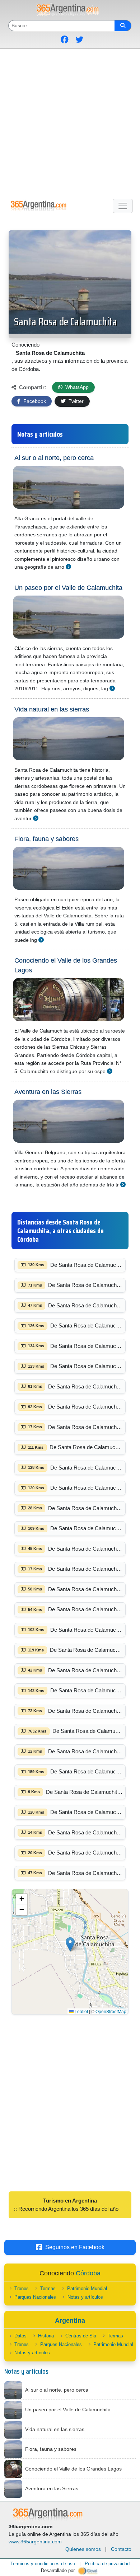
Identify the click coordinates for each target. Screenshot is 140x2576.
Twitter (75, 401)
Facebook (34, 401)
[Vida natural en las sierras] (36, 818)
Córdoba (88, 2273)
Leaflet (81, 2011)
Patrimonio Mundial (87, 2288)
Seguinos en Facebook (75, 2247)
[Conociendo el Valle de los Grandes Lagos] (110, 1071)
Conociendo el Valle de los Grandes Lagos (66, 965)
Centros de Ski (81, 2336)
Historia (46, 2336)
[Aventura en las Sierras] (123, 1184)
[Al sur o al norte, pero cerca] (68, 567)
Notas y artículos (85, 2297)
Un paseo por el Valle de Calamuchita (68, 588)
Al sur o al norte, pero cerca (54, 458)
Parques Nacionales (35, 2297)
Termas (48, 2288)
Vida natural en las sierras (52, 709)
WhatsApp (76, 387)
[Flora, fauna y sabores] (41, 940)
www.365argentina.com (35, 2542)
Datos (20, 2336)
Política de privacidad (107, 2564)
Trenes (22, 2288)
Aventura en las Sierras (48, 1092)
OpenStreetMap (111, 2011)
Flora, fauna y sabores (46, 839)
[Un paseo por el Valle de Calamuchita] (112, 688)
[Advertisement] (70, 122)
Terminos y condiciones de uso (43, 2564)
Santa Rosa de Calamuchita (66, 322)
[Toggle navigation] (123, 206)
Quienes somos (83, 2549)
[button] (70, 1944)
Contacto (121, 2549)
